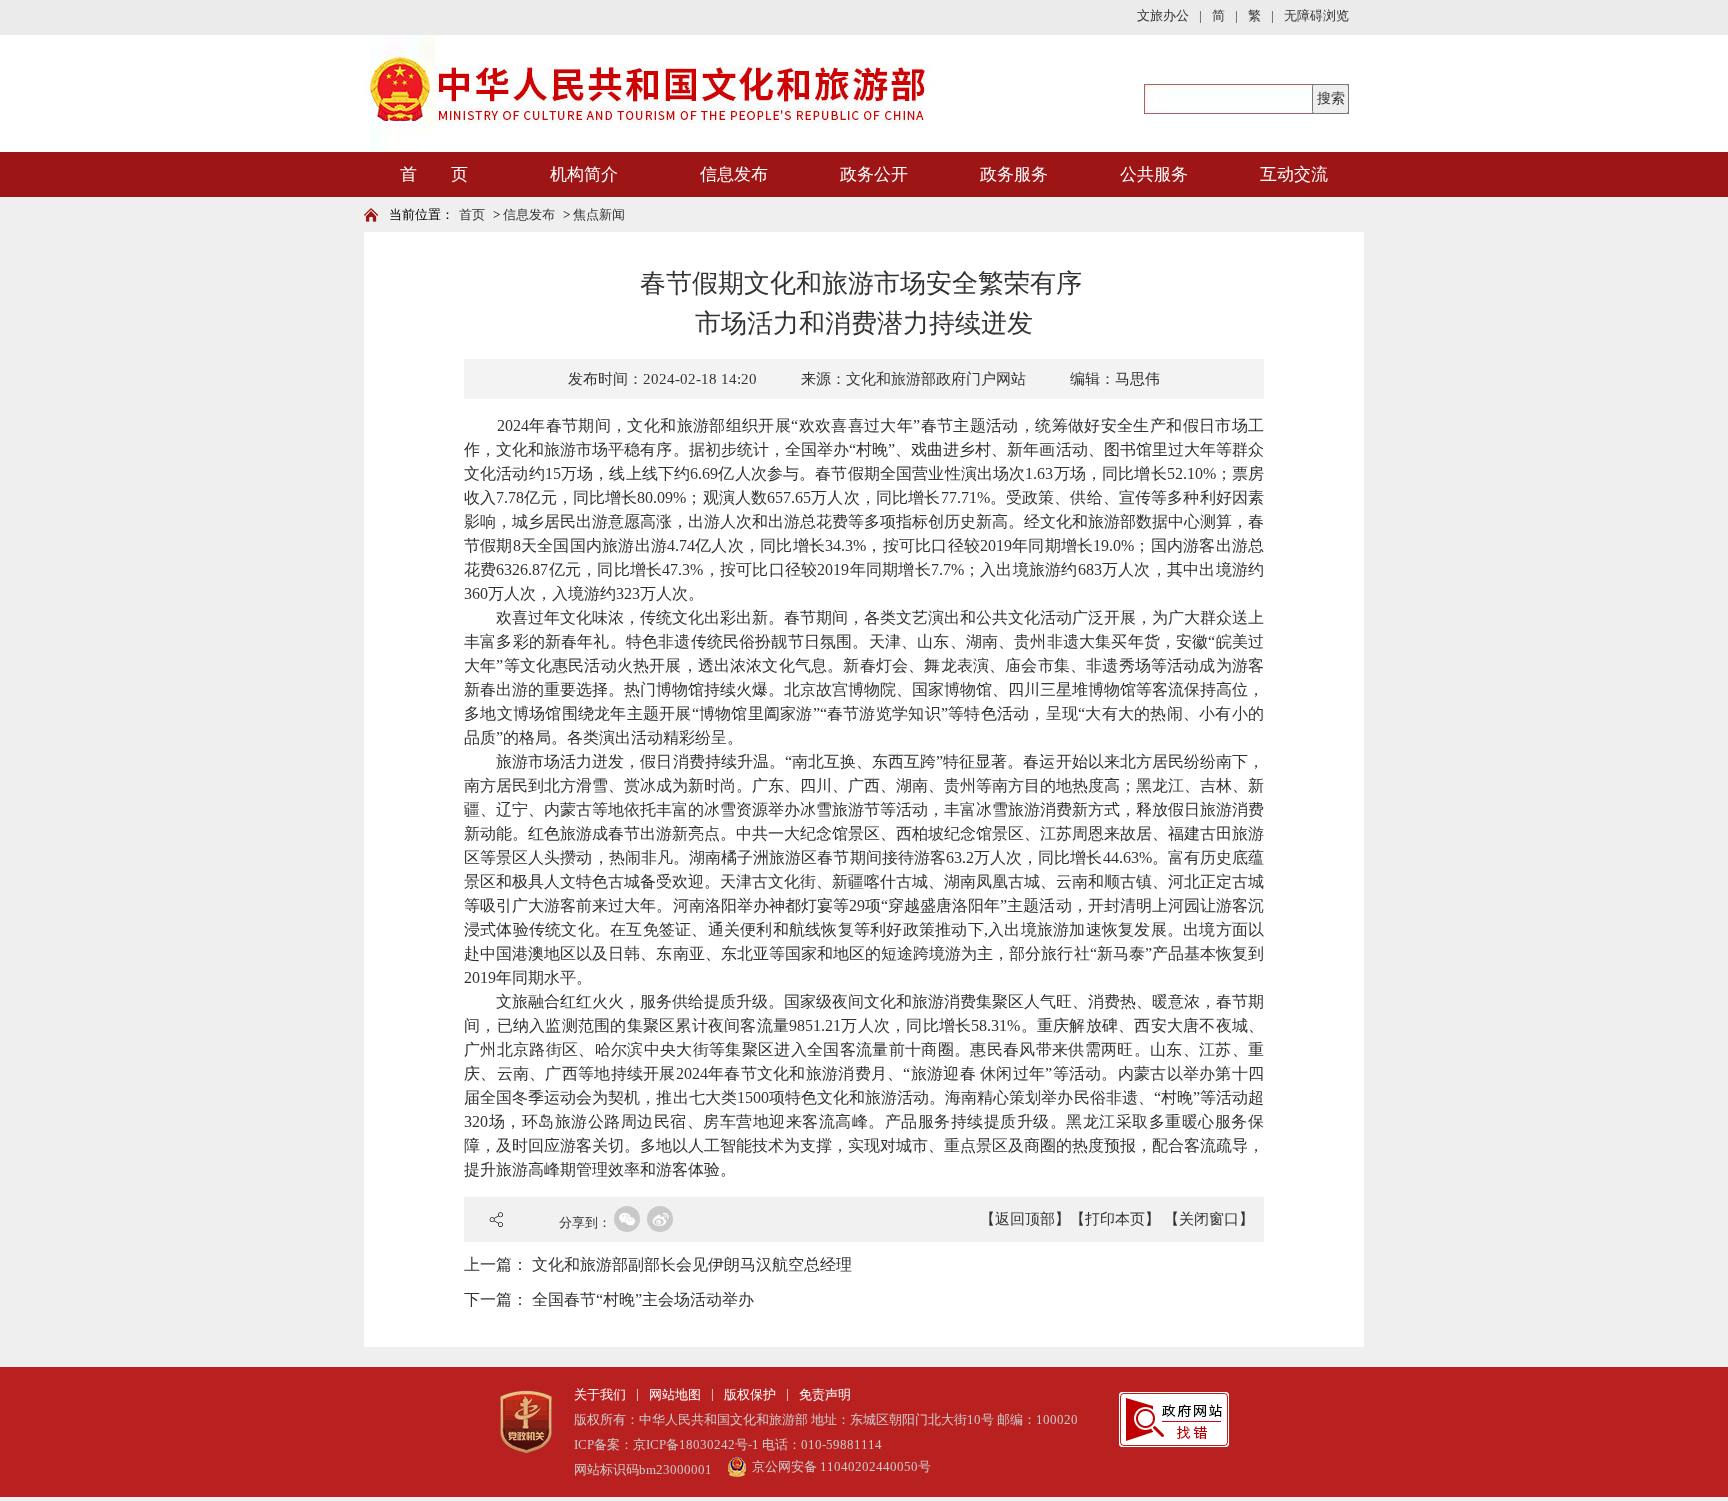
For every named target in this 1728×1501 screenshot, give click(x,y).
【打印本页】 (1115, 1219)
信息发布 (734, 174)
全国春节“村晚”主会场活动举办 (643, 1299)
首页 (472, 214)
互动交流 (1294, 174)
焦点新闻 (599, 214)
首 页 (434, 174)
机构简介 (584, 174)
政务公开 (874, 174)
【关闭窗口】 (1209, 1219)
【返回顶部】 (1025, 1219)
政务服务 (1014, 174)
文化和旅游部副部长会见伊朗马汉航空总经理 (692, 1264)
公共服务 (1154, 174)
